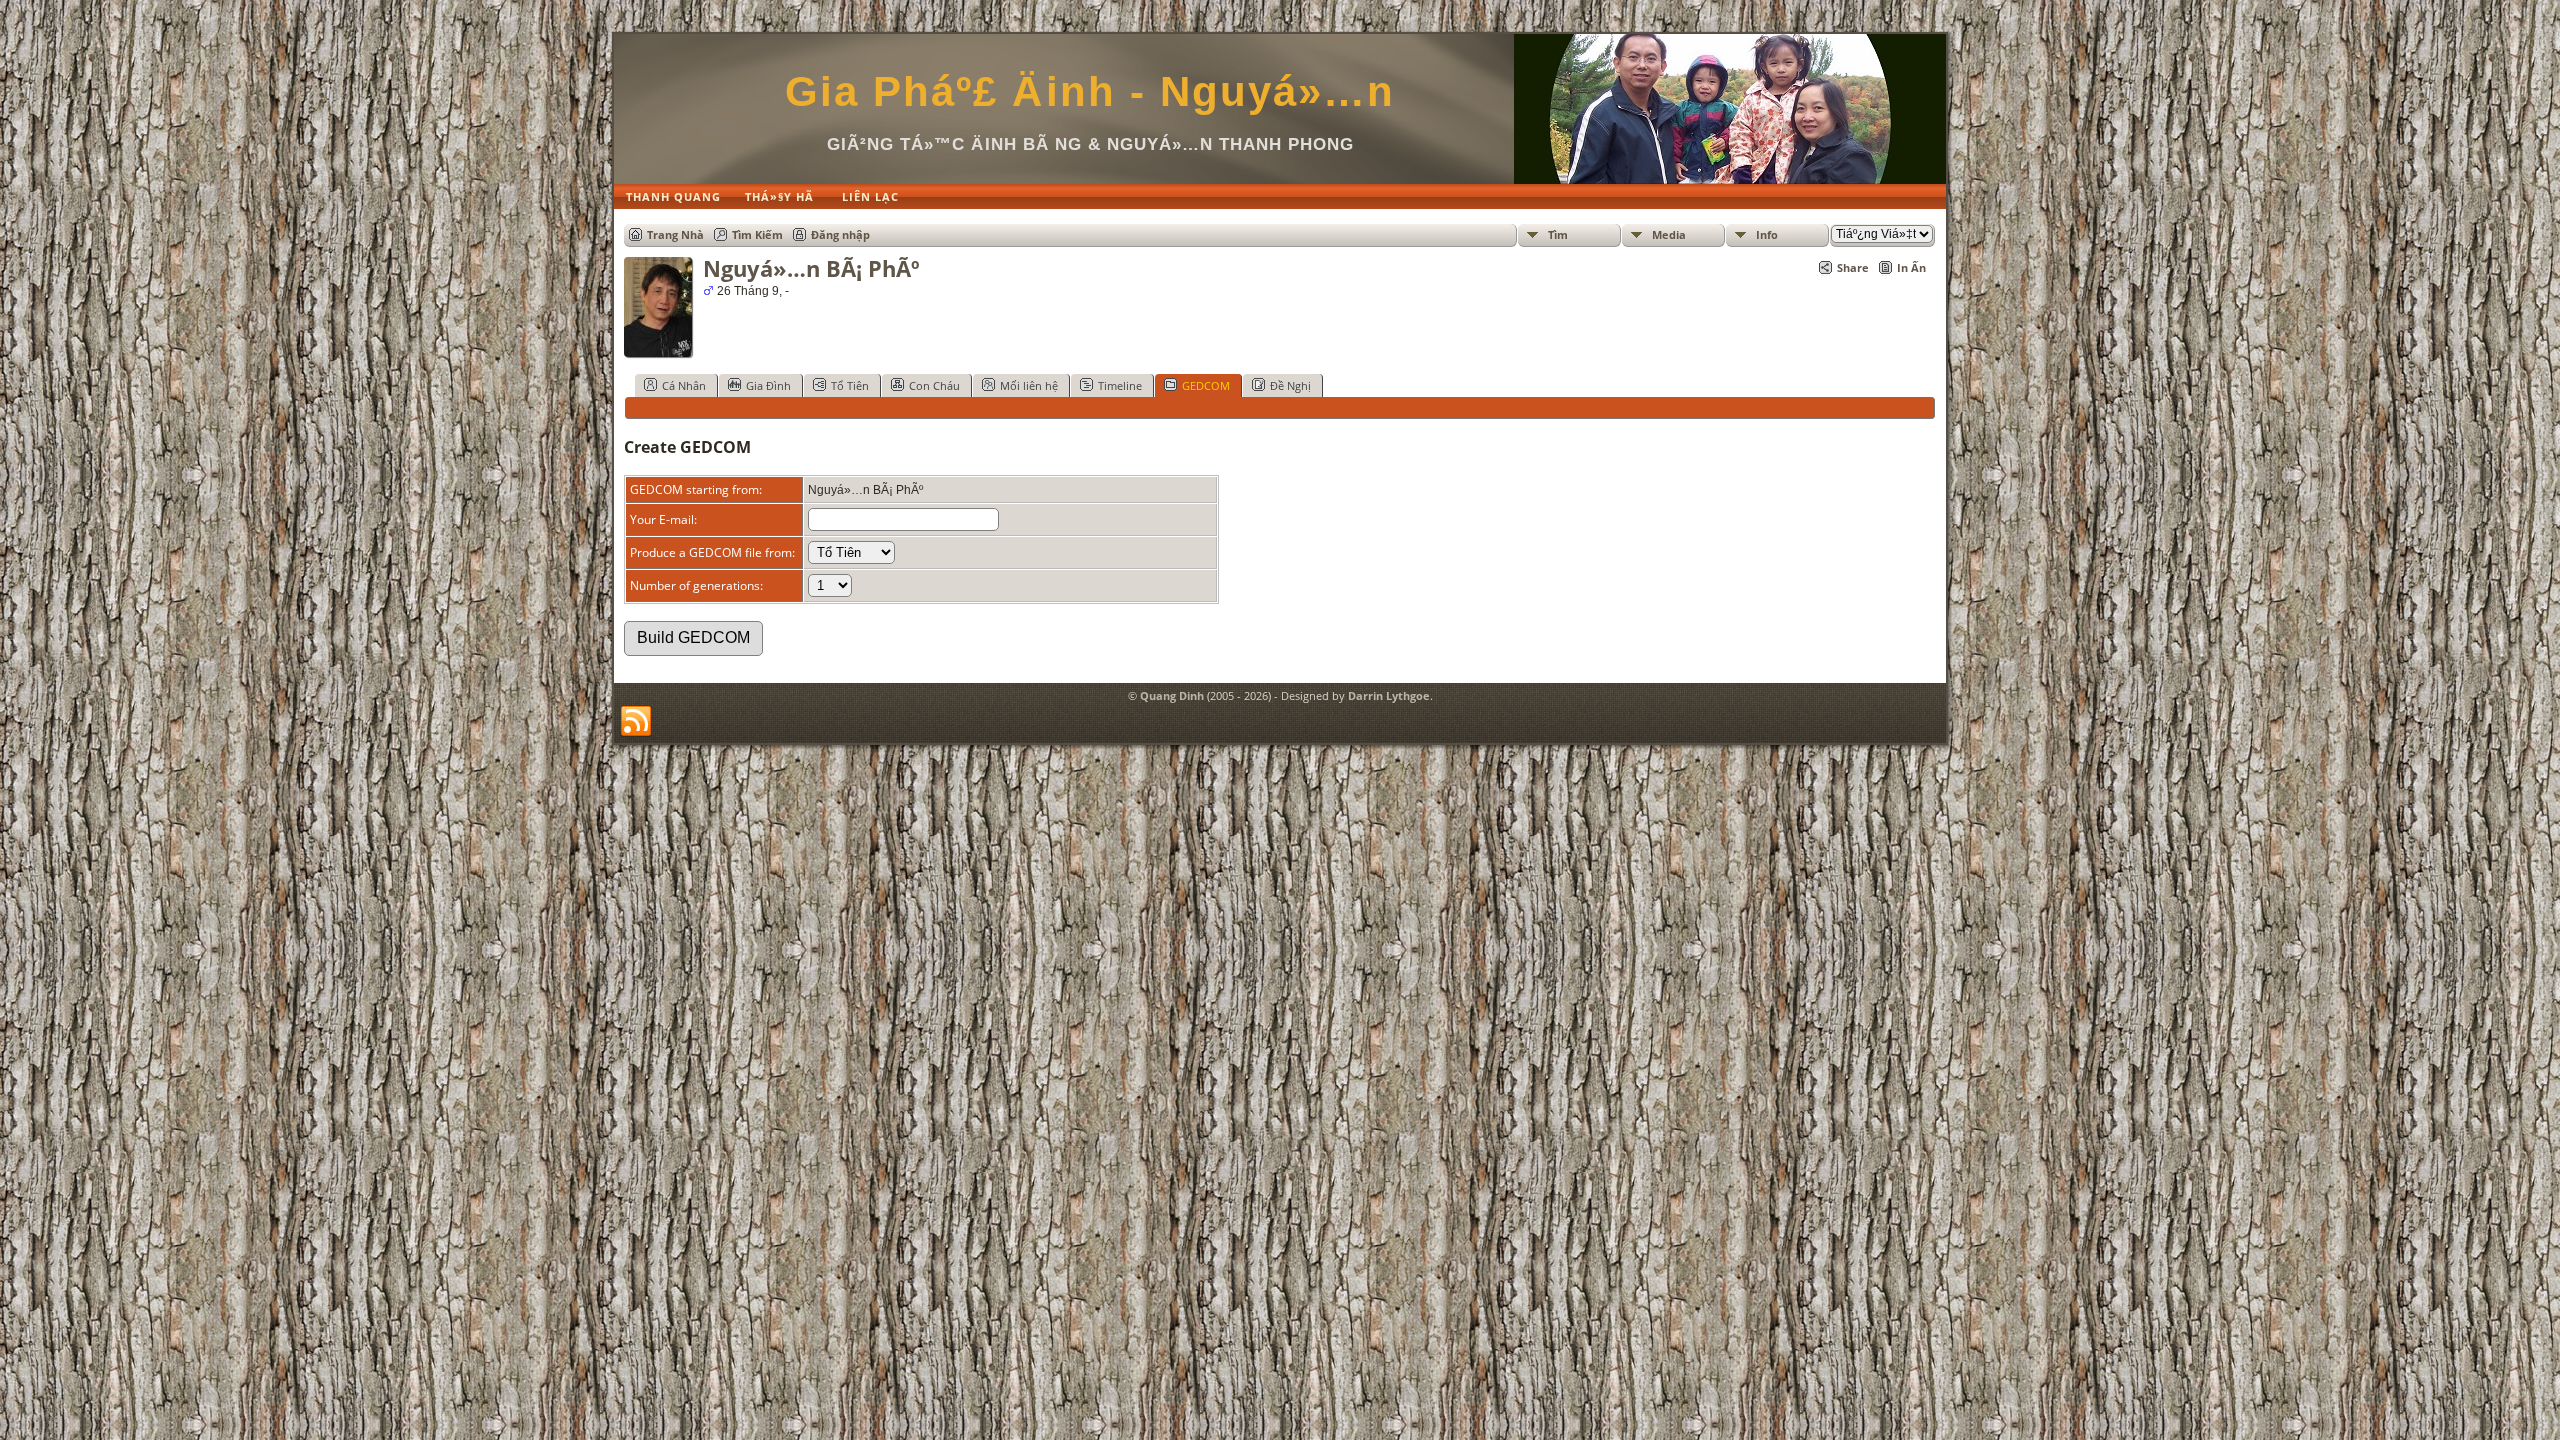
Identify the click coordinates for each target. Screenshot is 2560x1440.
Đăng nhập (840, 234)
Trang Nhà (675, 234)
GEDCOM (1206, 385)
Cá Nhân (684, 385)
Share (1853, 267)
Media (1669, 234)
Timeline (1120, 385)
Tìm (1558, 234)
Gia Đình (768, 385)
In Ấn (1911, 267)
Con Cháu (934, 385)
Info (1767, 234)
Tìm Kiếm (757, 234)
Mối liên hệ (1029, 385)
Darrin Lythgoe (1389, 695)
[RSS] (636, 722)
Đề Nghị (1290, 385)
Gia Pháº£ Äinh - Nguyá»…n (1090, 91)
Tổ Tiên (850, 385)
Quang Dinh (1172, 695)
